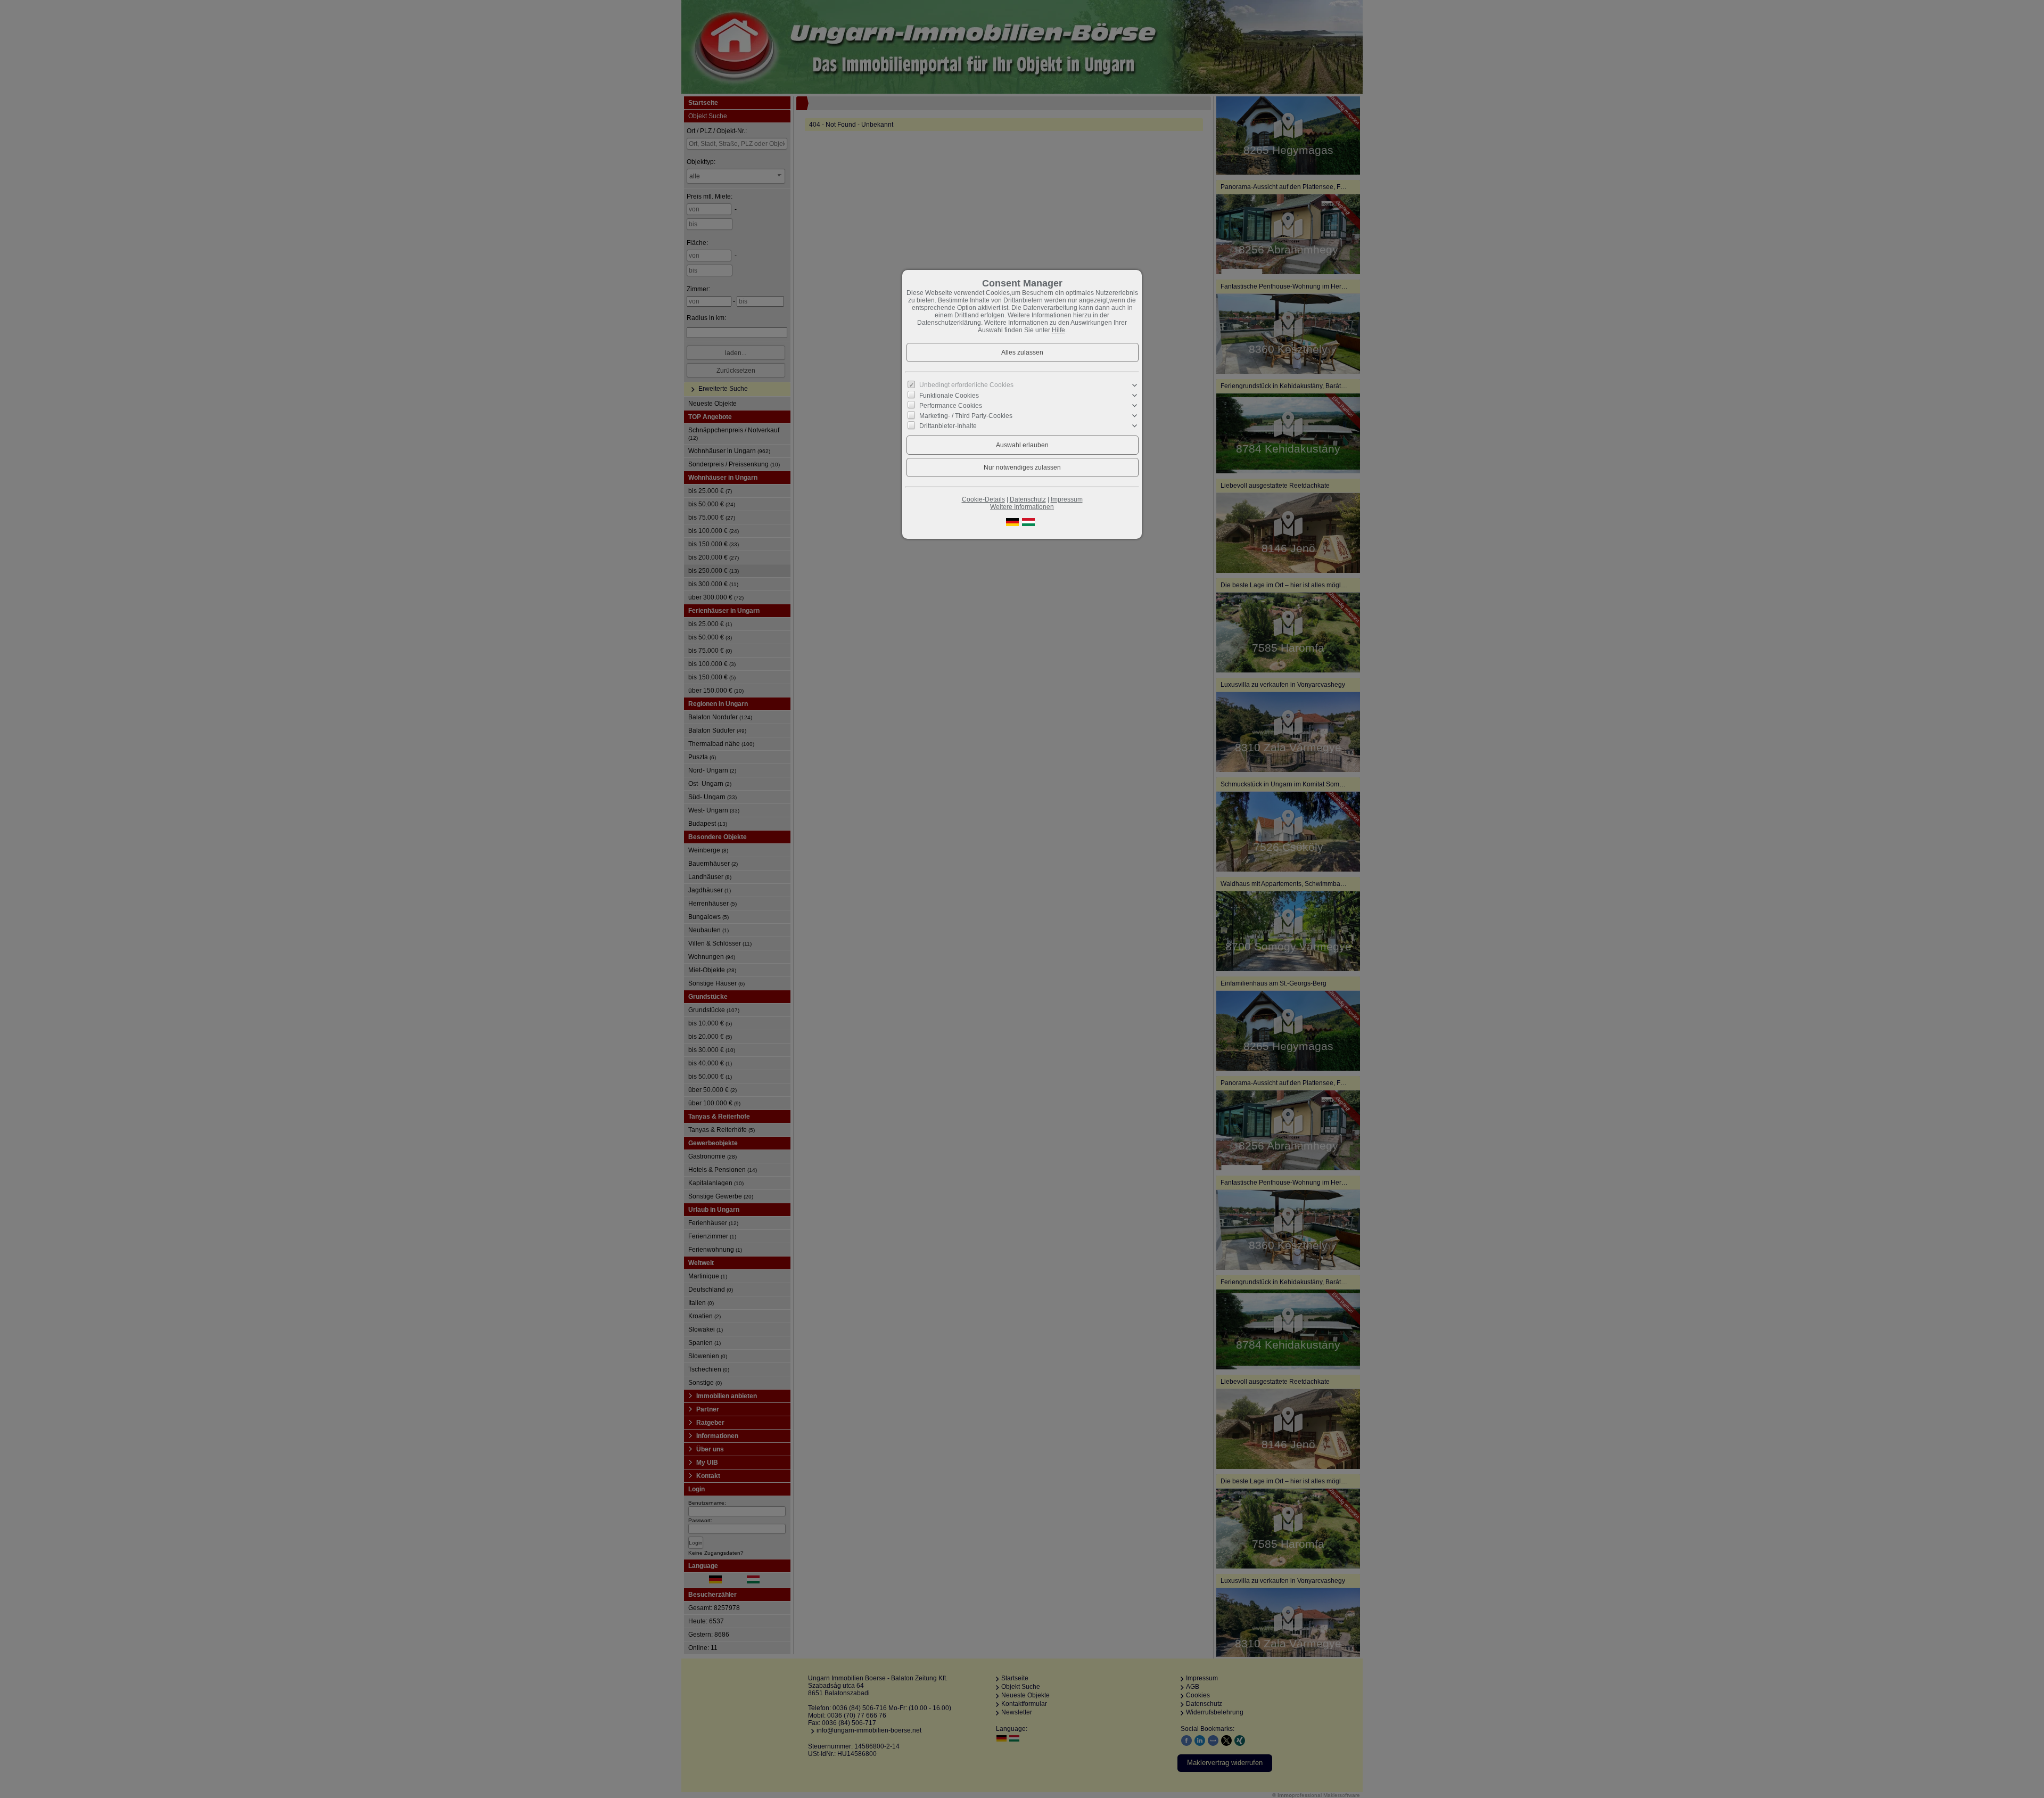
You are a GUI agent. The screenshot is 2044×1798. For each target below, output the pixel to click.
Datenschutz (1028, 499)
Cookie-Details (983, 499)
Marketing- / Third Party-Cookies (966, 416)
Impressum (1067, 499)
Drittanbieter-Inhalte (948, 426)
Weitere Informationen (1022, 507)
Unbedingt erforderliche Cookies (966, 385)
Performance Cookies (951, 406)
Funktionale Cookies (949, 396)
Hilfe (1058, 330)
